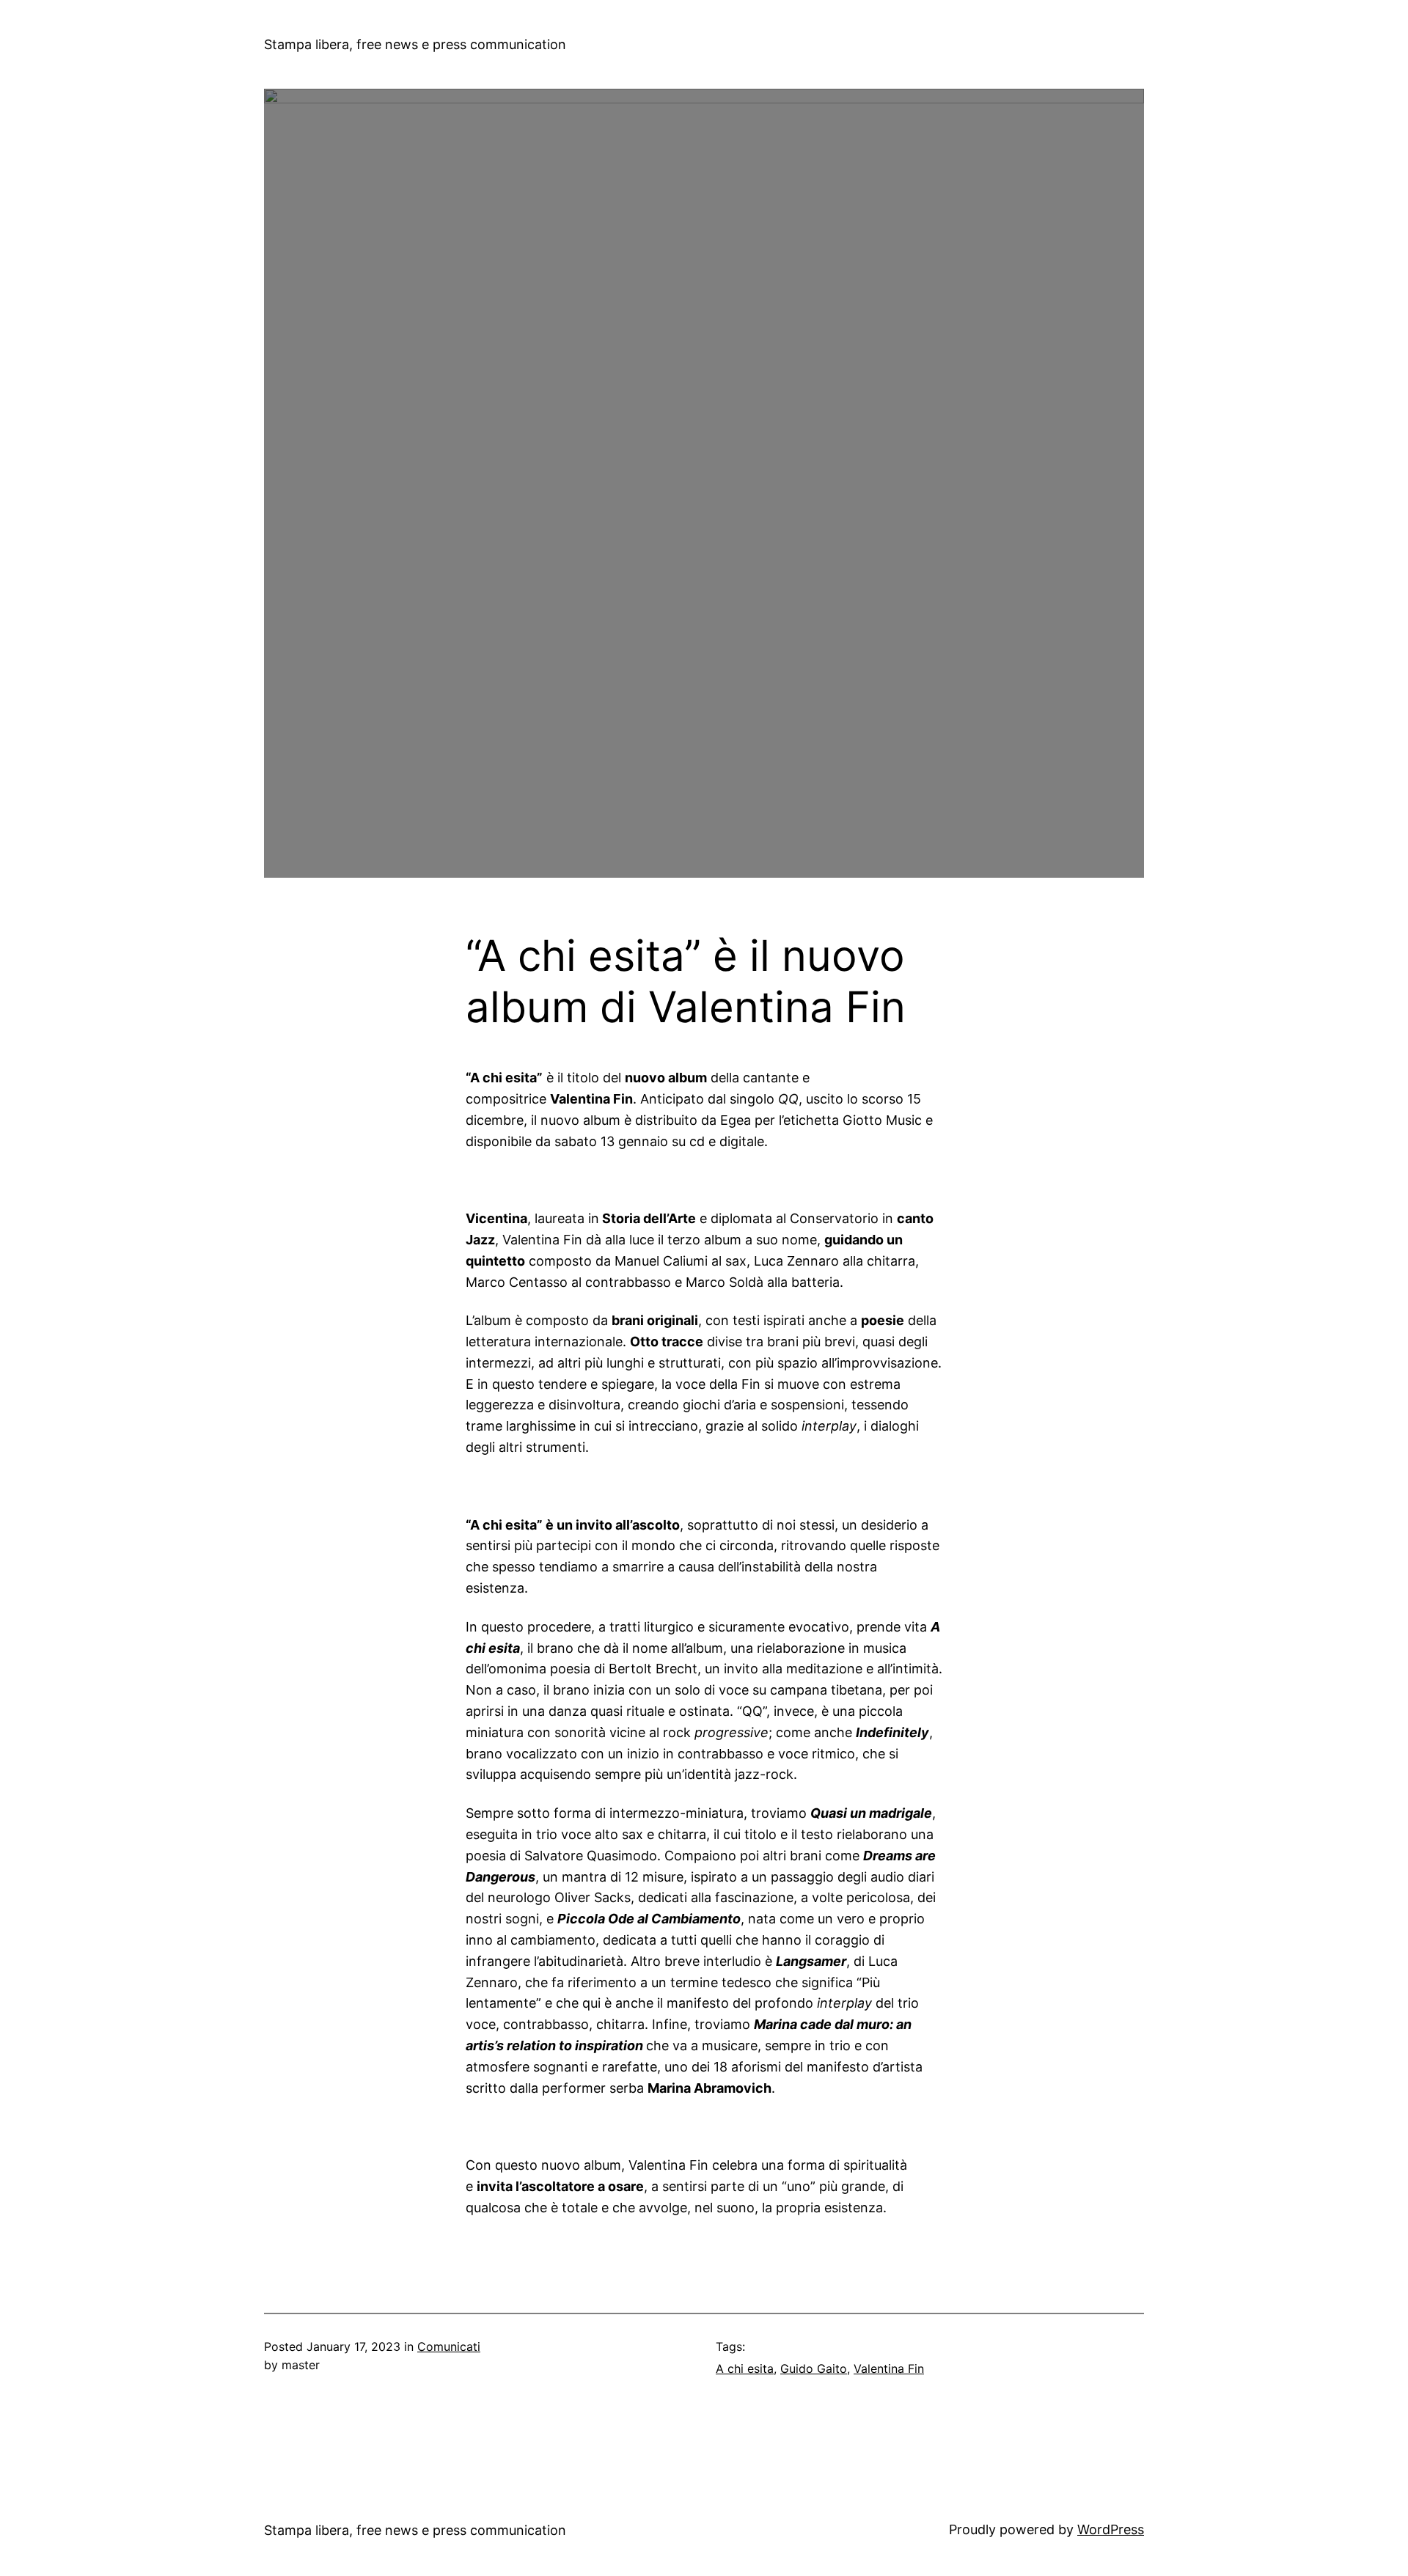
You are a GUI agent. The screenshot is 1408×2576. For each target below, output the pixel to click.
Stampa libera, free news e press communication (415, 44)
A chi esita (745, 2368)
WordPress (1111, 2529)
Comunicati (449, 2346)
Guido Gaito (814, 2368)
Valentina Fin (889, 2368)
